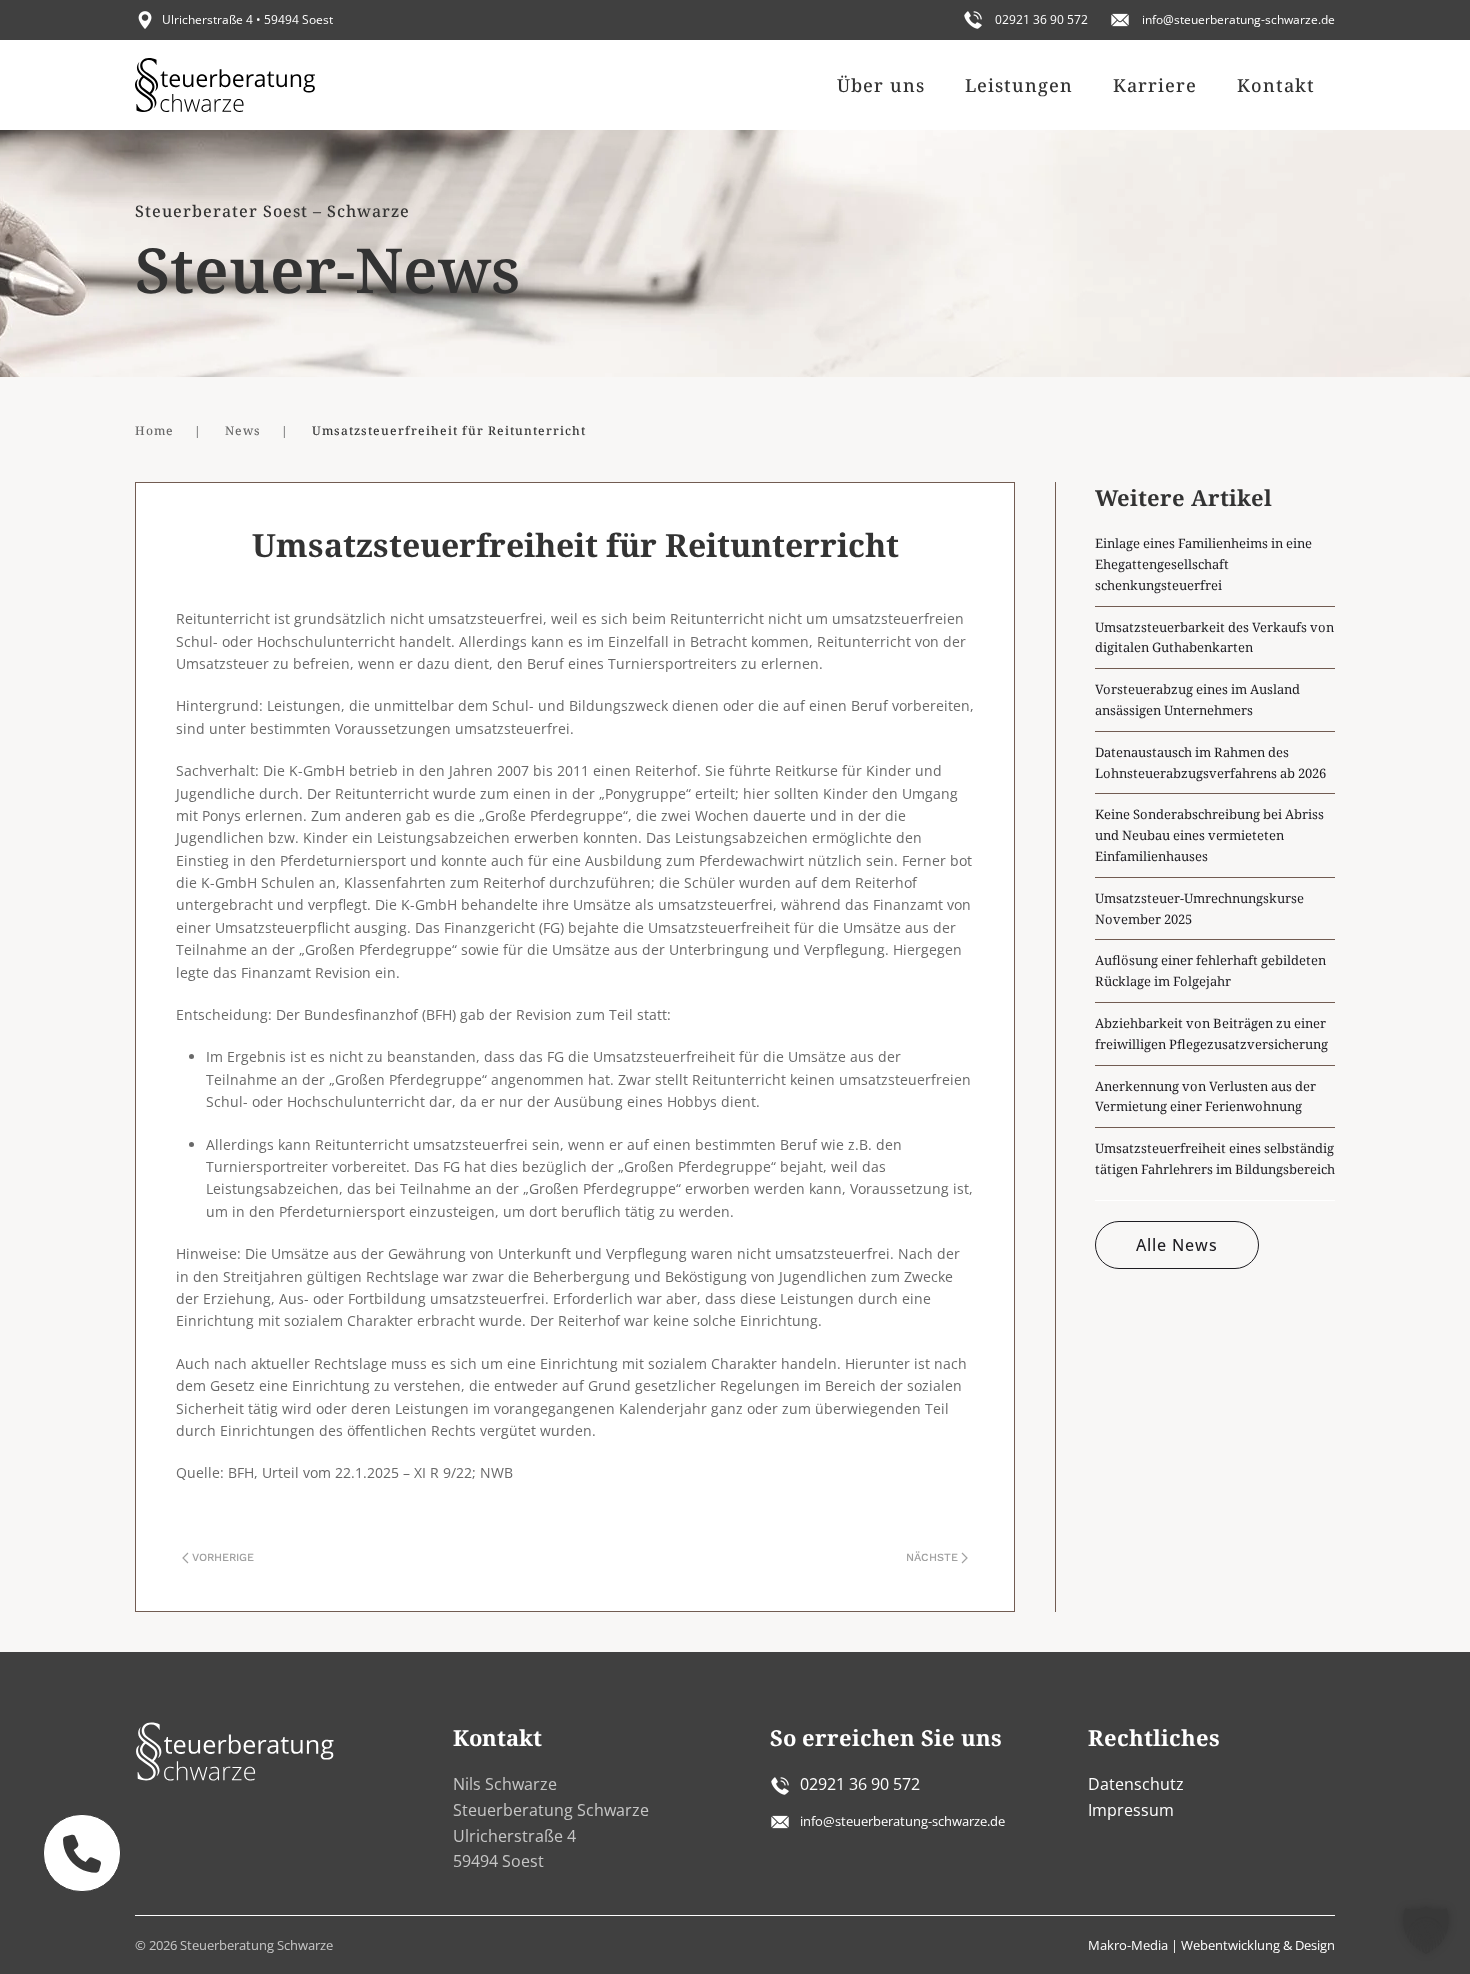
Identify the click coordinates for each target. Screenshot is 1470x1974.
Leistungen (1019, 85)
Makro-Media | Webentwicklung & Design (1211, 1945)
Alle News (1177, 1245)
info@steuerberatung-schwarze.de (1238, 19)
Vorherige (223, 1557)
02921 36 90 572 (1041, 19)
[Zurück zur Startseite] (225, 85)
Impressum (1131, 1810)
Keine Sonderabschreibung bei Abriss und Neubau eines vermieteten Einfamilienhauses (1209, 835)
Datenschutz (1136, 1784)
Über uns (881, 85)
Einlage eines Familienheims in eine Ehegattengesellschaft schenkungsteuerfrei (1203, 564)
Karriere (1155, 85)
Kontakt (1276, 85)
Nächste (932, 1557)
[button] (1426, 1930)
